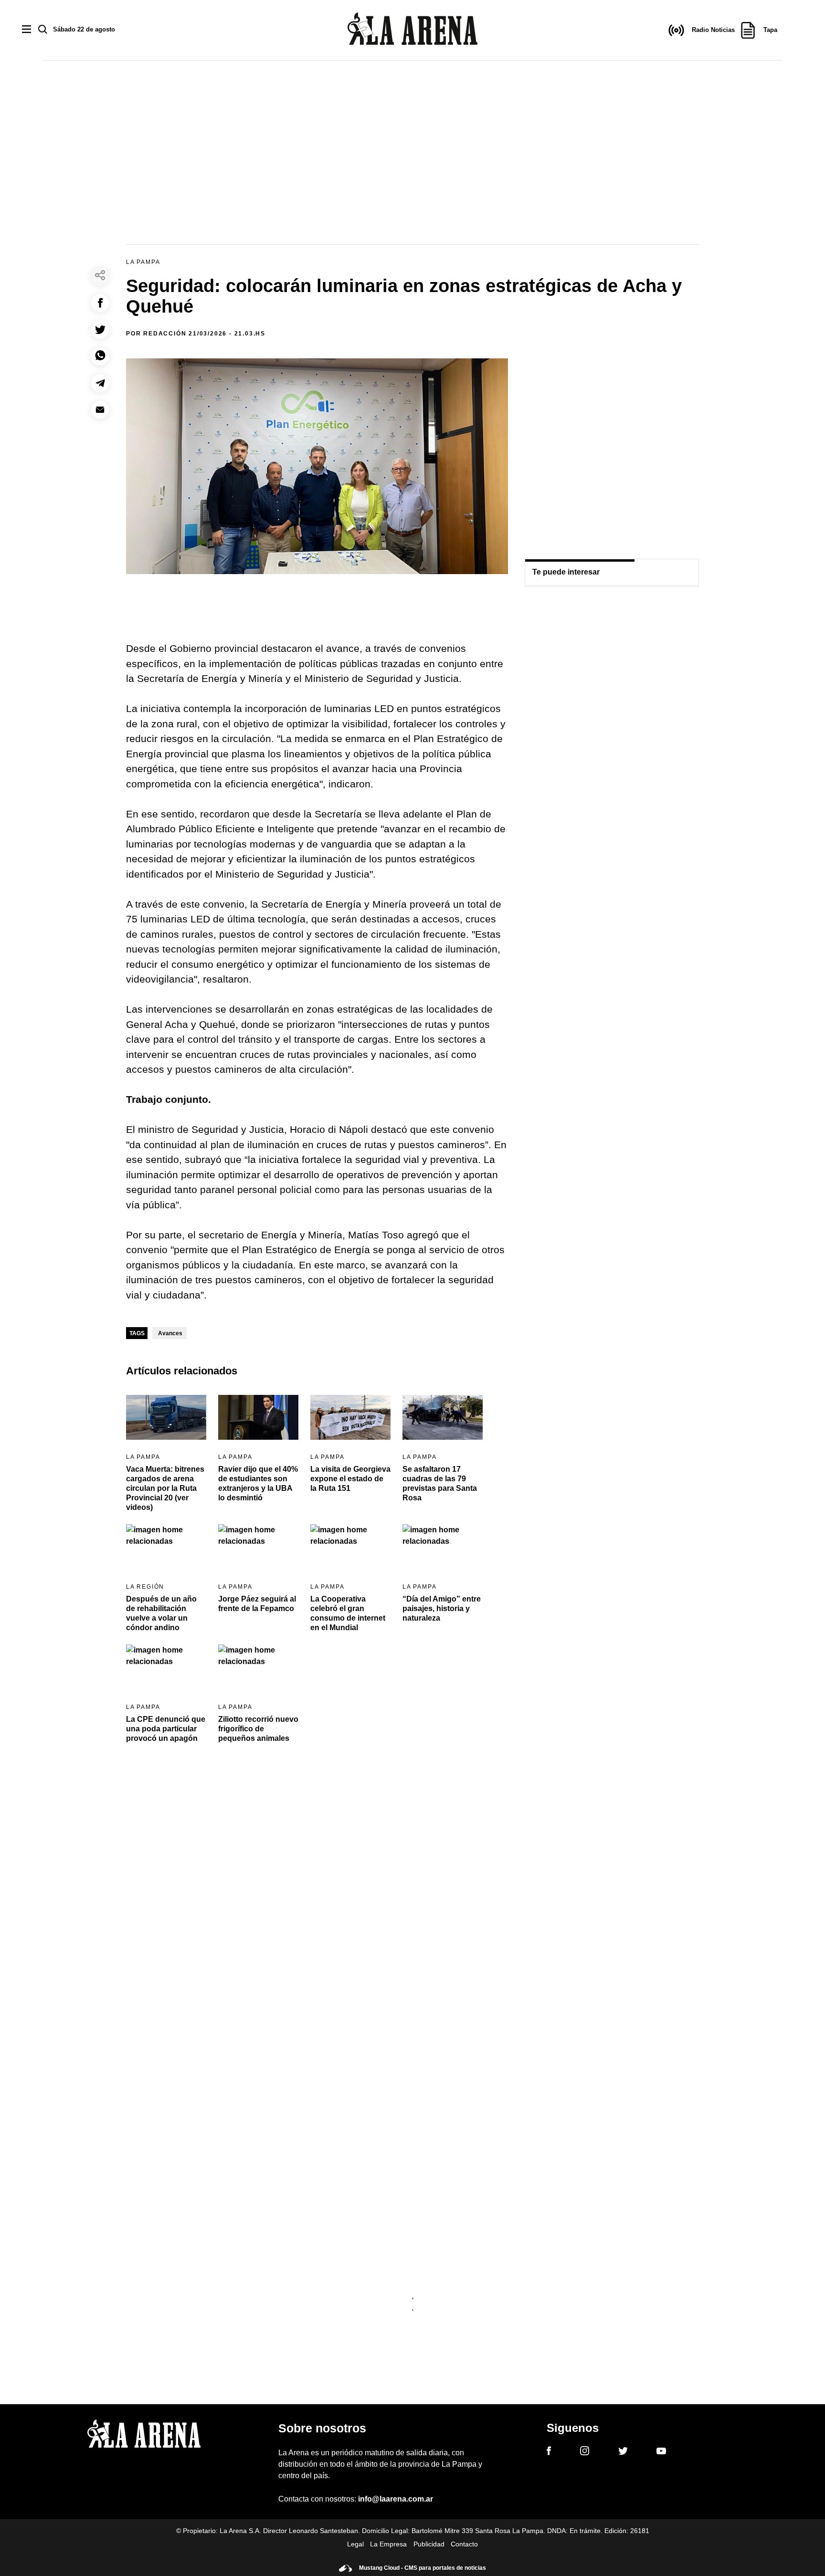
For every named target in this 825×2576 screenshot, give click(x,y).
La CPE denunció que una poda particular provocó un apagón (166, 1729)
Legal (355, 2544)
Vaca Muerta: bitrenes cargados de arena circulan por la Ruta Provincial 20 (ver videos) (165, 1488)
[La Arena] (412, 30)
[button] (100, 303)
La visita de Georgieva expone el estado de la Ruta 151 (350, 1479)
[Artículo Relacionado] (166, 1418)
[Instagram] (585, 2452)
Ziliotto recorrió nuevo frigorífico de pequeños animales (258, 1729)
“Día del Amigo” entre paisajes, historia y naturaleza (442, 1608)
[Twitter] (623, 2452)
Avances (170, 1333)
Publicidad (429, 2544)
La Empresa (388, 2544)
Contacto (464, 2544)
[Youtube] (661, 2453)
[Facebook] (549, 2452)
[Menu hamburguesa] (26, 30)
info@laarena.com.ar (396, 2499)
